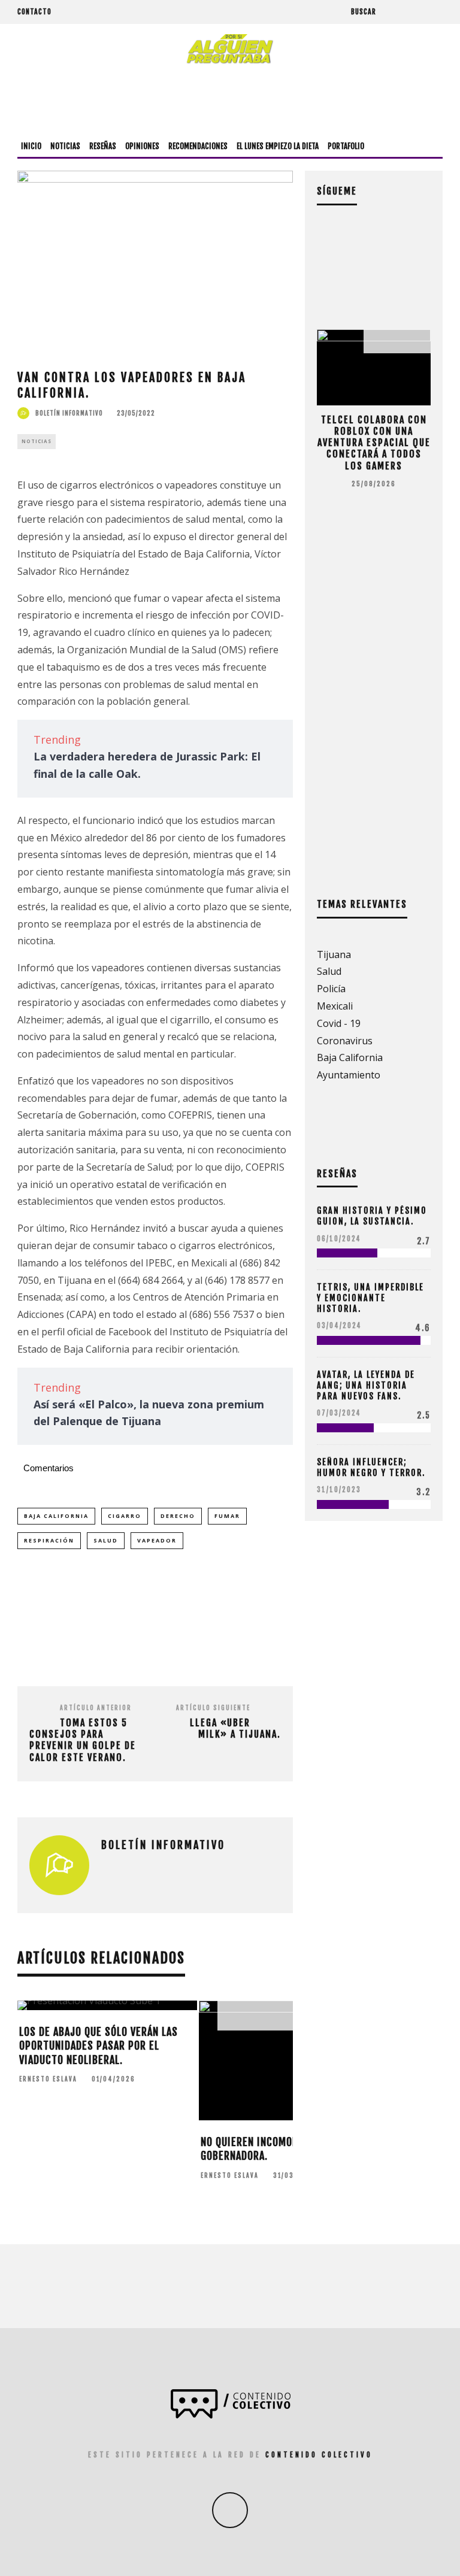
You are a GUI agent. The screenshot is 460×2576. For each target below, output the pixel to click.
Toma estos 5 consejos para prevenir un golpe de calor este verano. (83, 1740)
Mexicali (335, 1006)
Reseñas (103, 146)
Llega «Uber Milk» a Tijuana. (235, 1728)
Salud (106, 1540)
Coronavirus (345, 1041)
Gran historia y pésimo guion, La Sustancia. (372, 1216)
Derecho (178, 1516)
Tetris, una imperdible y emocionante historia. (370, 1298)
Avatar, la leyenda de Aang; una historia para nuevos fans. (366, 1385)
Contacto (34, 12)
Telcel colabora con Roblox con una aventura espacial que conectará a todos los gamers (374, 443)
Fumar (227, 1516)
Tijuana (334, 954)
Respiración (49, 1540)
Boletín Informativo (69, 413)
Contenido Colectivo (319, 2455)
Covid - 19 (339, 1023)
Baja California (56, 1516)
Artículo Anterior (96, 1708)
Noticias (65, 146)
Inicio (31, 146)
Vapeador (157, 1540)
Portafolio (346, 146)
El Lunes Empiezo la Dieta (278, 146)
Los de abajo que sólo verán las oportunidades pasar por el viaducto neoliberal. (99, 2046)
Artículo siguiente (213, 1708)
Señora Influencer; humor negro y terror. (371, 1467)
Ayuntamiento (349, 1075)
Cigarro (125, 1516)
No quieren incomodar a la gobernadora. (266, 2149)
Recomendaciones (198, 146)
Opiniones (142, 146)
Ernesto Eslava (48, 2079)
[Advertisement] (230, 100)
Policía (331, 989)
